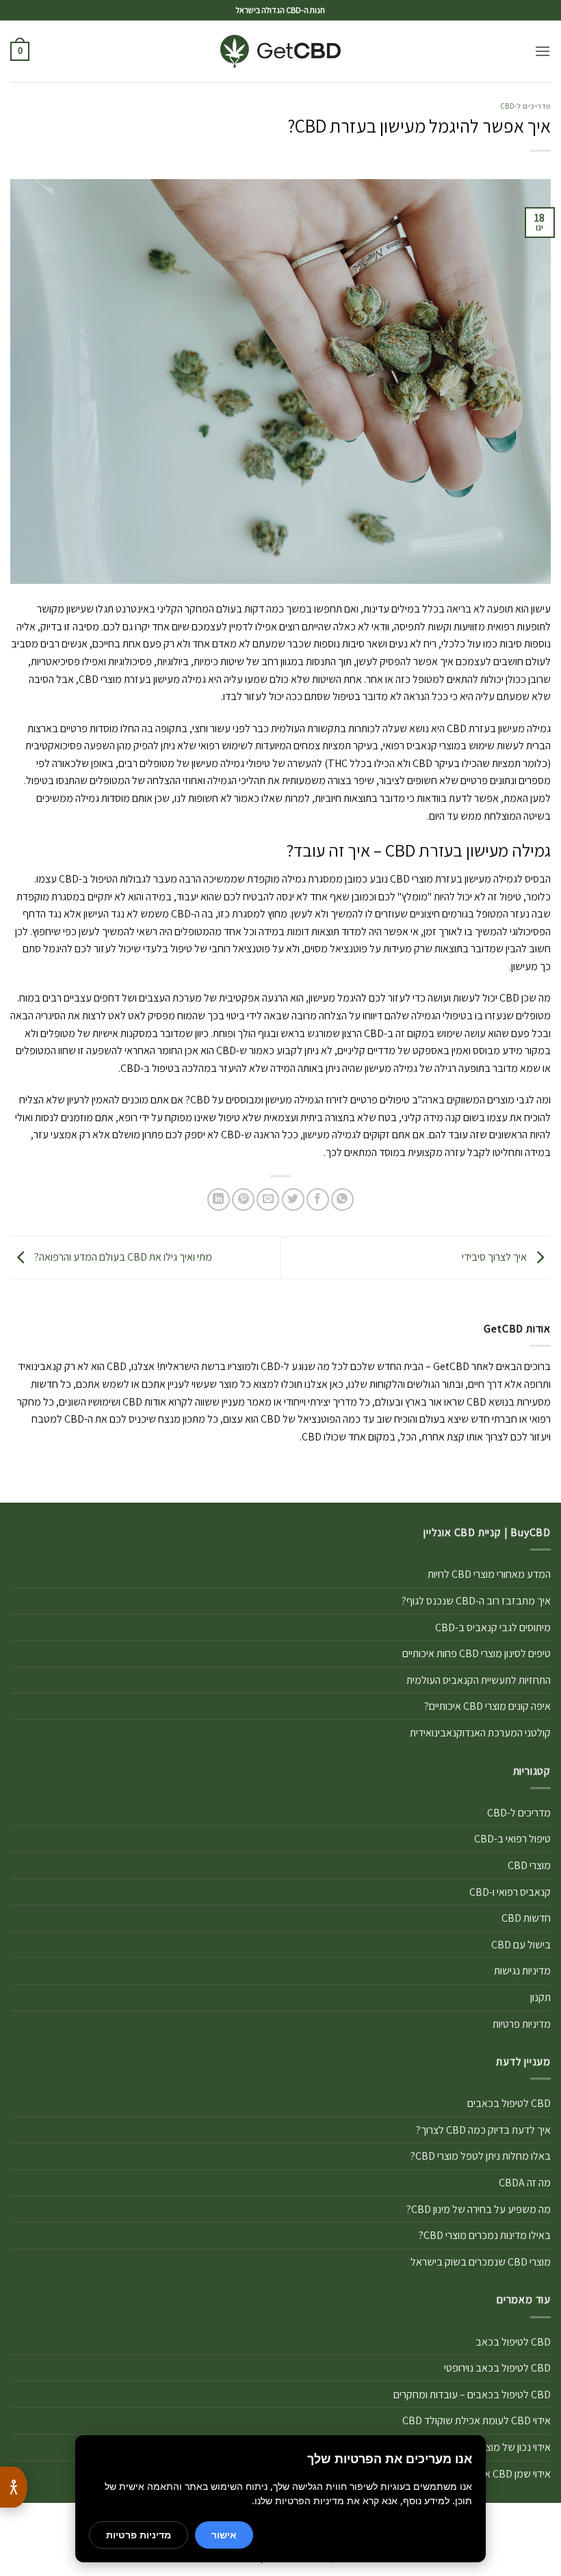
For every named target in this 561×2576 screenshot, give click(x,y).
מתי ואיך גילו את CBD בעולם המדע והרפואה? (122, 1257)
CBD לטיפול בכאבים (509, 2103)
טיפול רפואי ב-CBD (512, 1839)
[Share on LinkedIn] (219, 1199)
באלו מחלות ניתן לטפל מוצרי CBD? (481, 2156)
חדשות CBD (526, 1918)
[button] (543, 51)
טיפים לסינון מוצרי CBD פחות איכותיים (477, 1653)
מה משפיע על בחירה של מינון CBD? (479, 2209)
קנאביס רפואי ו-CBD (510, 1892)
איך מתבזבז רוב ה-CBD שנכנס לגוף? (476, 1601)
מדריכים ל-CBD (526, 106)
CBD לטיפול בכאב (513, 2342)
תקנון (540, 1997)
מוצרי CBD (529, 1865)
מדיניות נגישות (522, 1971)
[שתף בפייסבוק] (318, 1199)
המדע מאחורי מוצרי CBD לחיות (489, 1574)
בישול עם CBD (521, 1945)
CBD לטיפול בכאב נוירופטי (497, 2368)
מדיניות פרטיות (522, 2024)
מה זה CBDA (525, 2183)
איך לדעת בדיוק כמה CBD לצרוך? (483, 2130)
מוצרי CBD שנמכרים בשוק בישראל (481, 2262)
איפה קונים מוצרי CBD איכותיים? (487, 1706)
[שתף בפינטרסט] (243, 1199)
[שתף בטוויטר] (293, 1199)
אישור (224, 2535)
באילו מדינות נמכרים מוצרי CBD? (485, 2235)
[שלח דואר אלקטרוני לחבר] (268, 1199)
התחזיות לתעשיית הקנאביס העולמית (479, 1680)
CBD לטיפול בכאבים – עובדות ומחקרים (472, 2394)
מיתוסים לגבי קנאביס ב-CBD (493, 1627)
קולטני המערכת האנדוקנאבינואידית (480, 1733)
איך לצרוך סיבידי (495, 1257)
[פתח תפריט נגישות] (14, 2487)
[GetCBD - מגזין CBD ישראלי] (281, 52)
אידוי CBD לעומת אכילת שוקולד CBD (477, 2420)
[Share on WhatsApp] (342, 1199)
